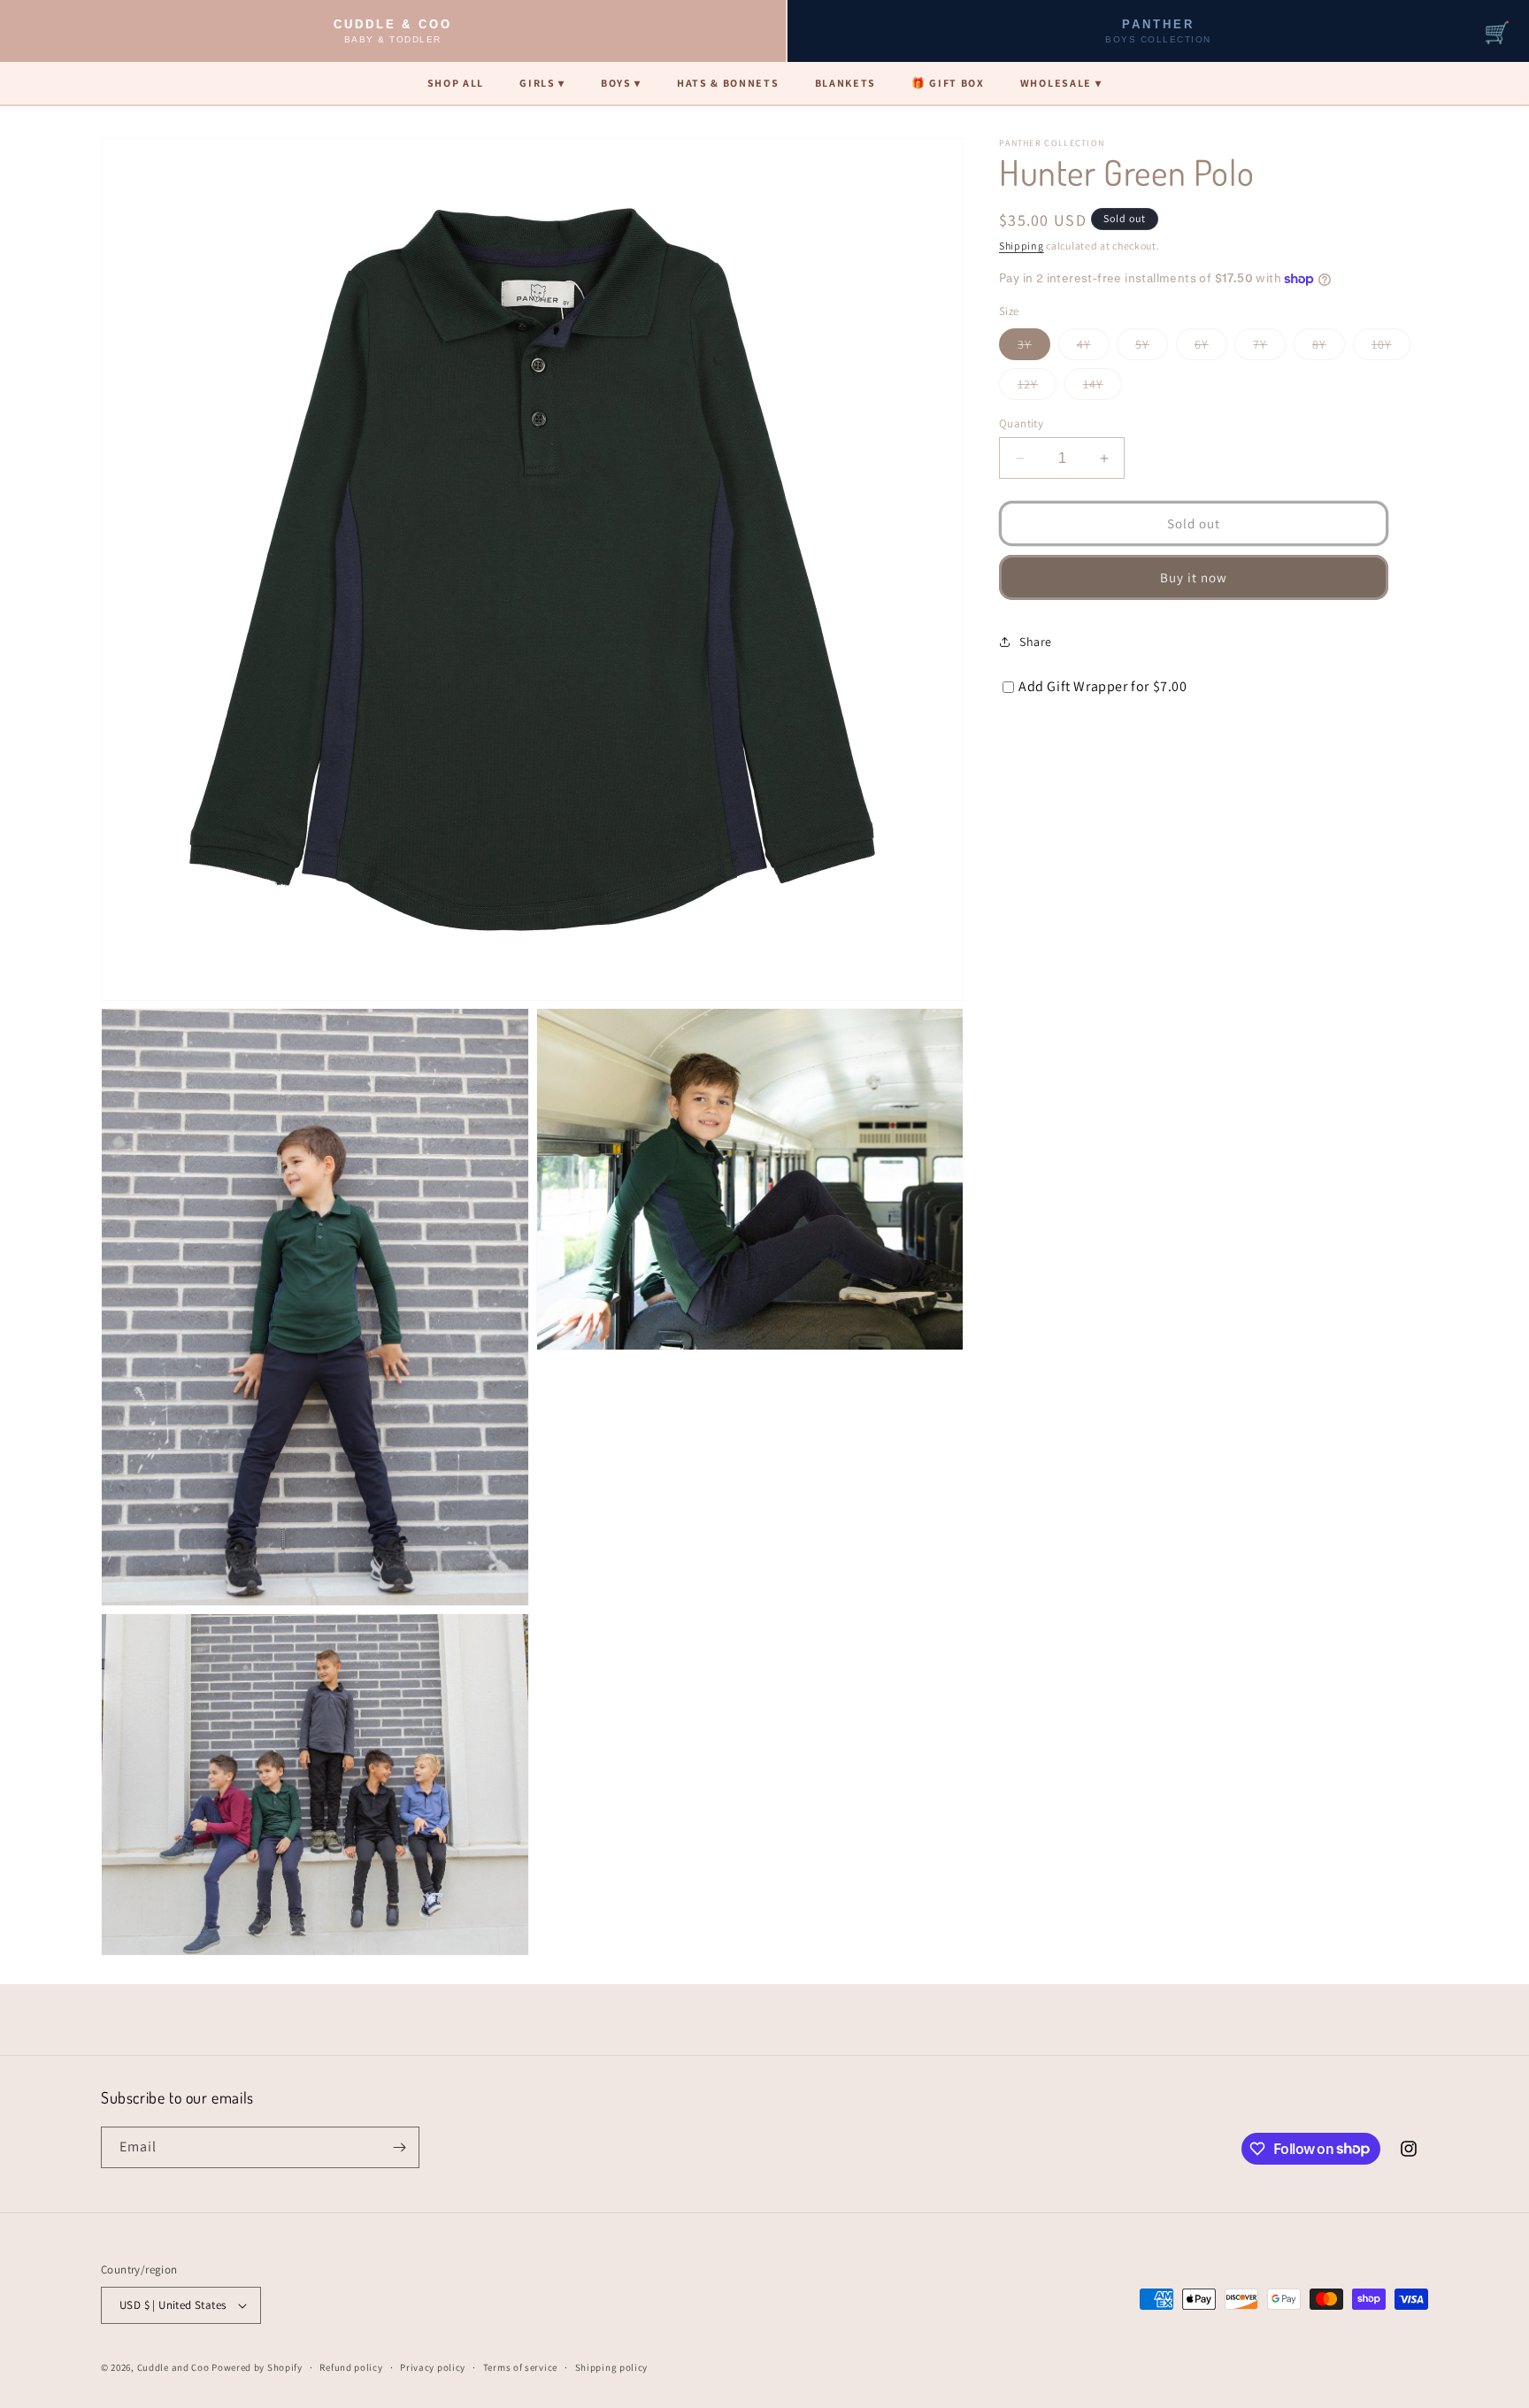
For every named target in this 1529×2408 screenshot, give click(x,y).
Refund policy (351, 2367)
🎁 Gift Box (948, 83)
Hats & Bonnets (728, 83)
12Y (1037, 388)
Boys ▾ (621, 83)
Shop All (456, 83)
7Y (1269, 348)
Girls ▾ (542, 83)
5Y (1152, 348)
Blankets (845, 83)
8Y (1329, 348)
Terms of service (520, 2367)
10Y (1391, 348)
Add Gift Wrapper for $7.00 (1103, 686)
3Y (1034, 348)
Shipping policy (612, 2367)
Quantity (1021, 423)
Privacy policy (433, 2367)
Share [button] (1036, 642)
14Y (1103, 388)
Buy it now (1194, 577)
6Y (1211, 348)
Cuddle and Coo (173, 2367)
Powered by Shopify (257, 2367)
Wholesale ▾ (1061, 83)
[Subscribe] (399, 2147)
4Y (1093, 348)
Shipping (1022, 246)
